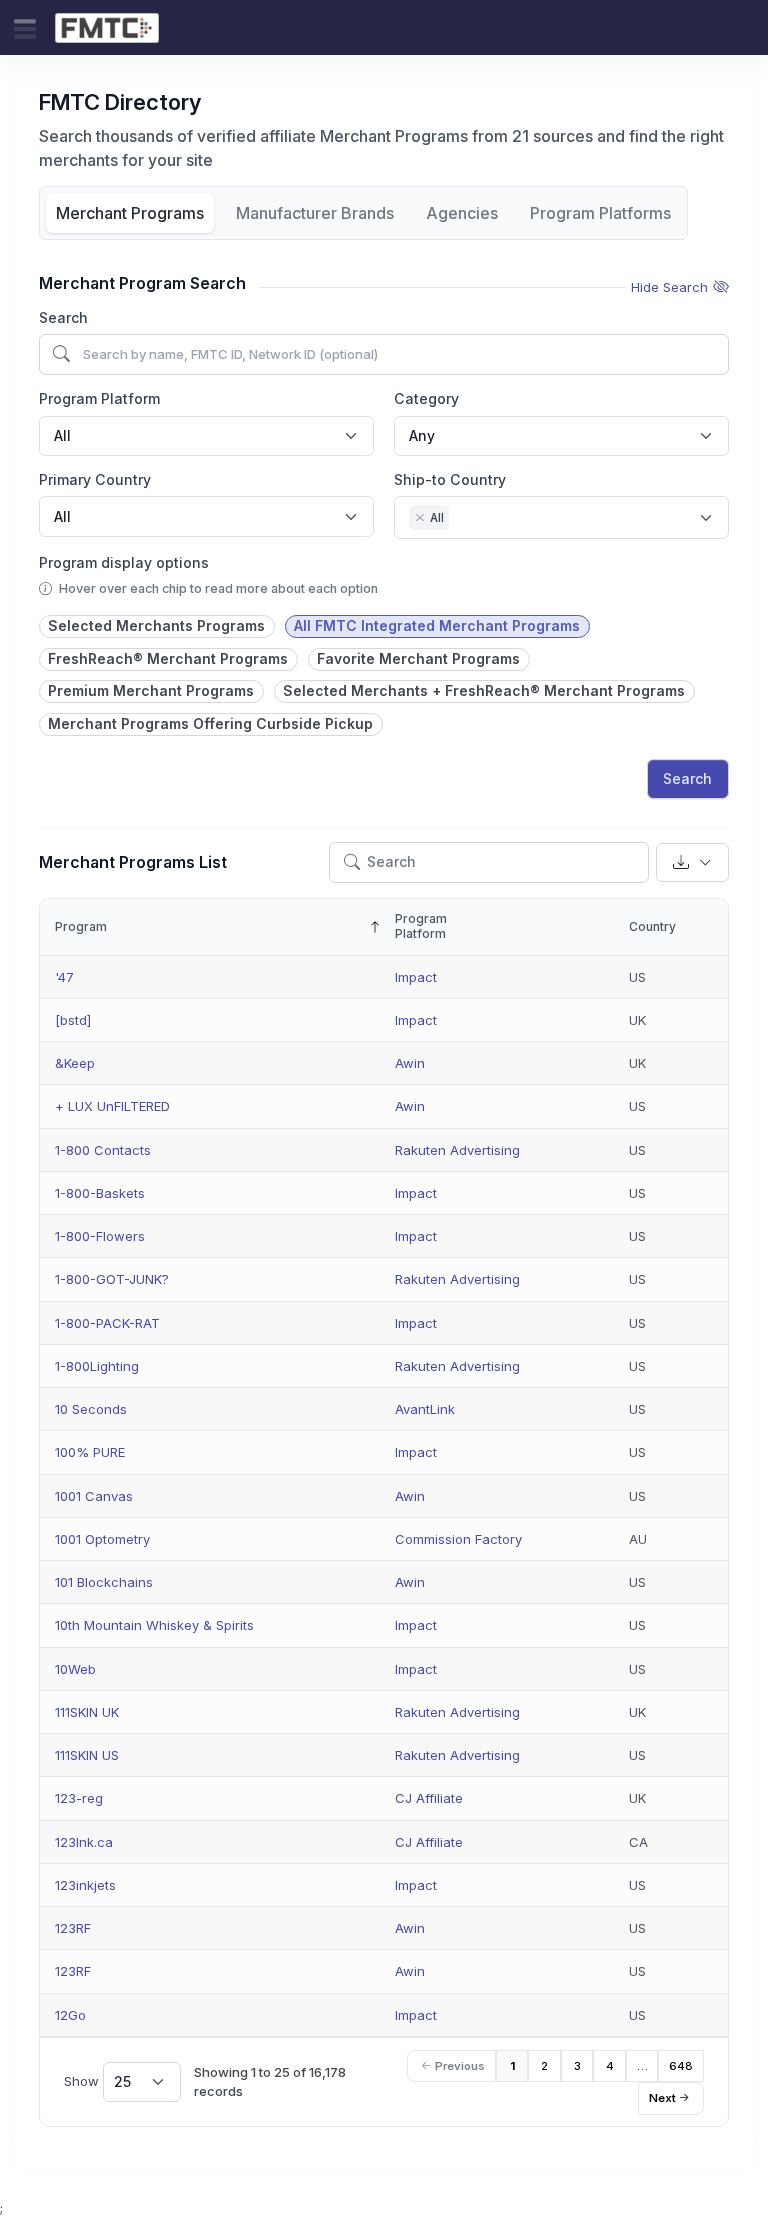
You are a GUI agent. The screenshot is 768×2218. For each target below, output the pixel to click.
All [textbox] (62, 435)
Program (81, 926)
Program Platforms (600, 213)
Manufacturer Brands (315, 213)
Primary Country (95, 479)
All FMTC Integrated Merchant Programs (437, 625)
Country (652, 926)
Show (97, 2081)
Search (63, 317)
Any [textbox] (422, 435)
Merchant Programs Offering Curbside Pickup (210, 723)
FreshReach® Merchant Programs (168, 658)
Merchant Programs (130, 213)
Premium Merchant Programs (151, 690)
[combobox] (206, 436)
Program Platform (99, 398)
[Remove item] (420, 518)
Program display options (124, 562)
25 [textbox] (122, 2081)
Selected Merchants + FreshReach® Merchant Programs (484, 690)
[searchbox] (459, 520)
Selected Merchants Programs (156, 625)
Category (426, 398)
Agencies (462, 213)
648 (681, 2066)
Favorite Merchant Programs (418, 658)
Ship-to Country (450, 479)
